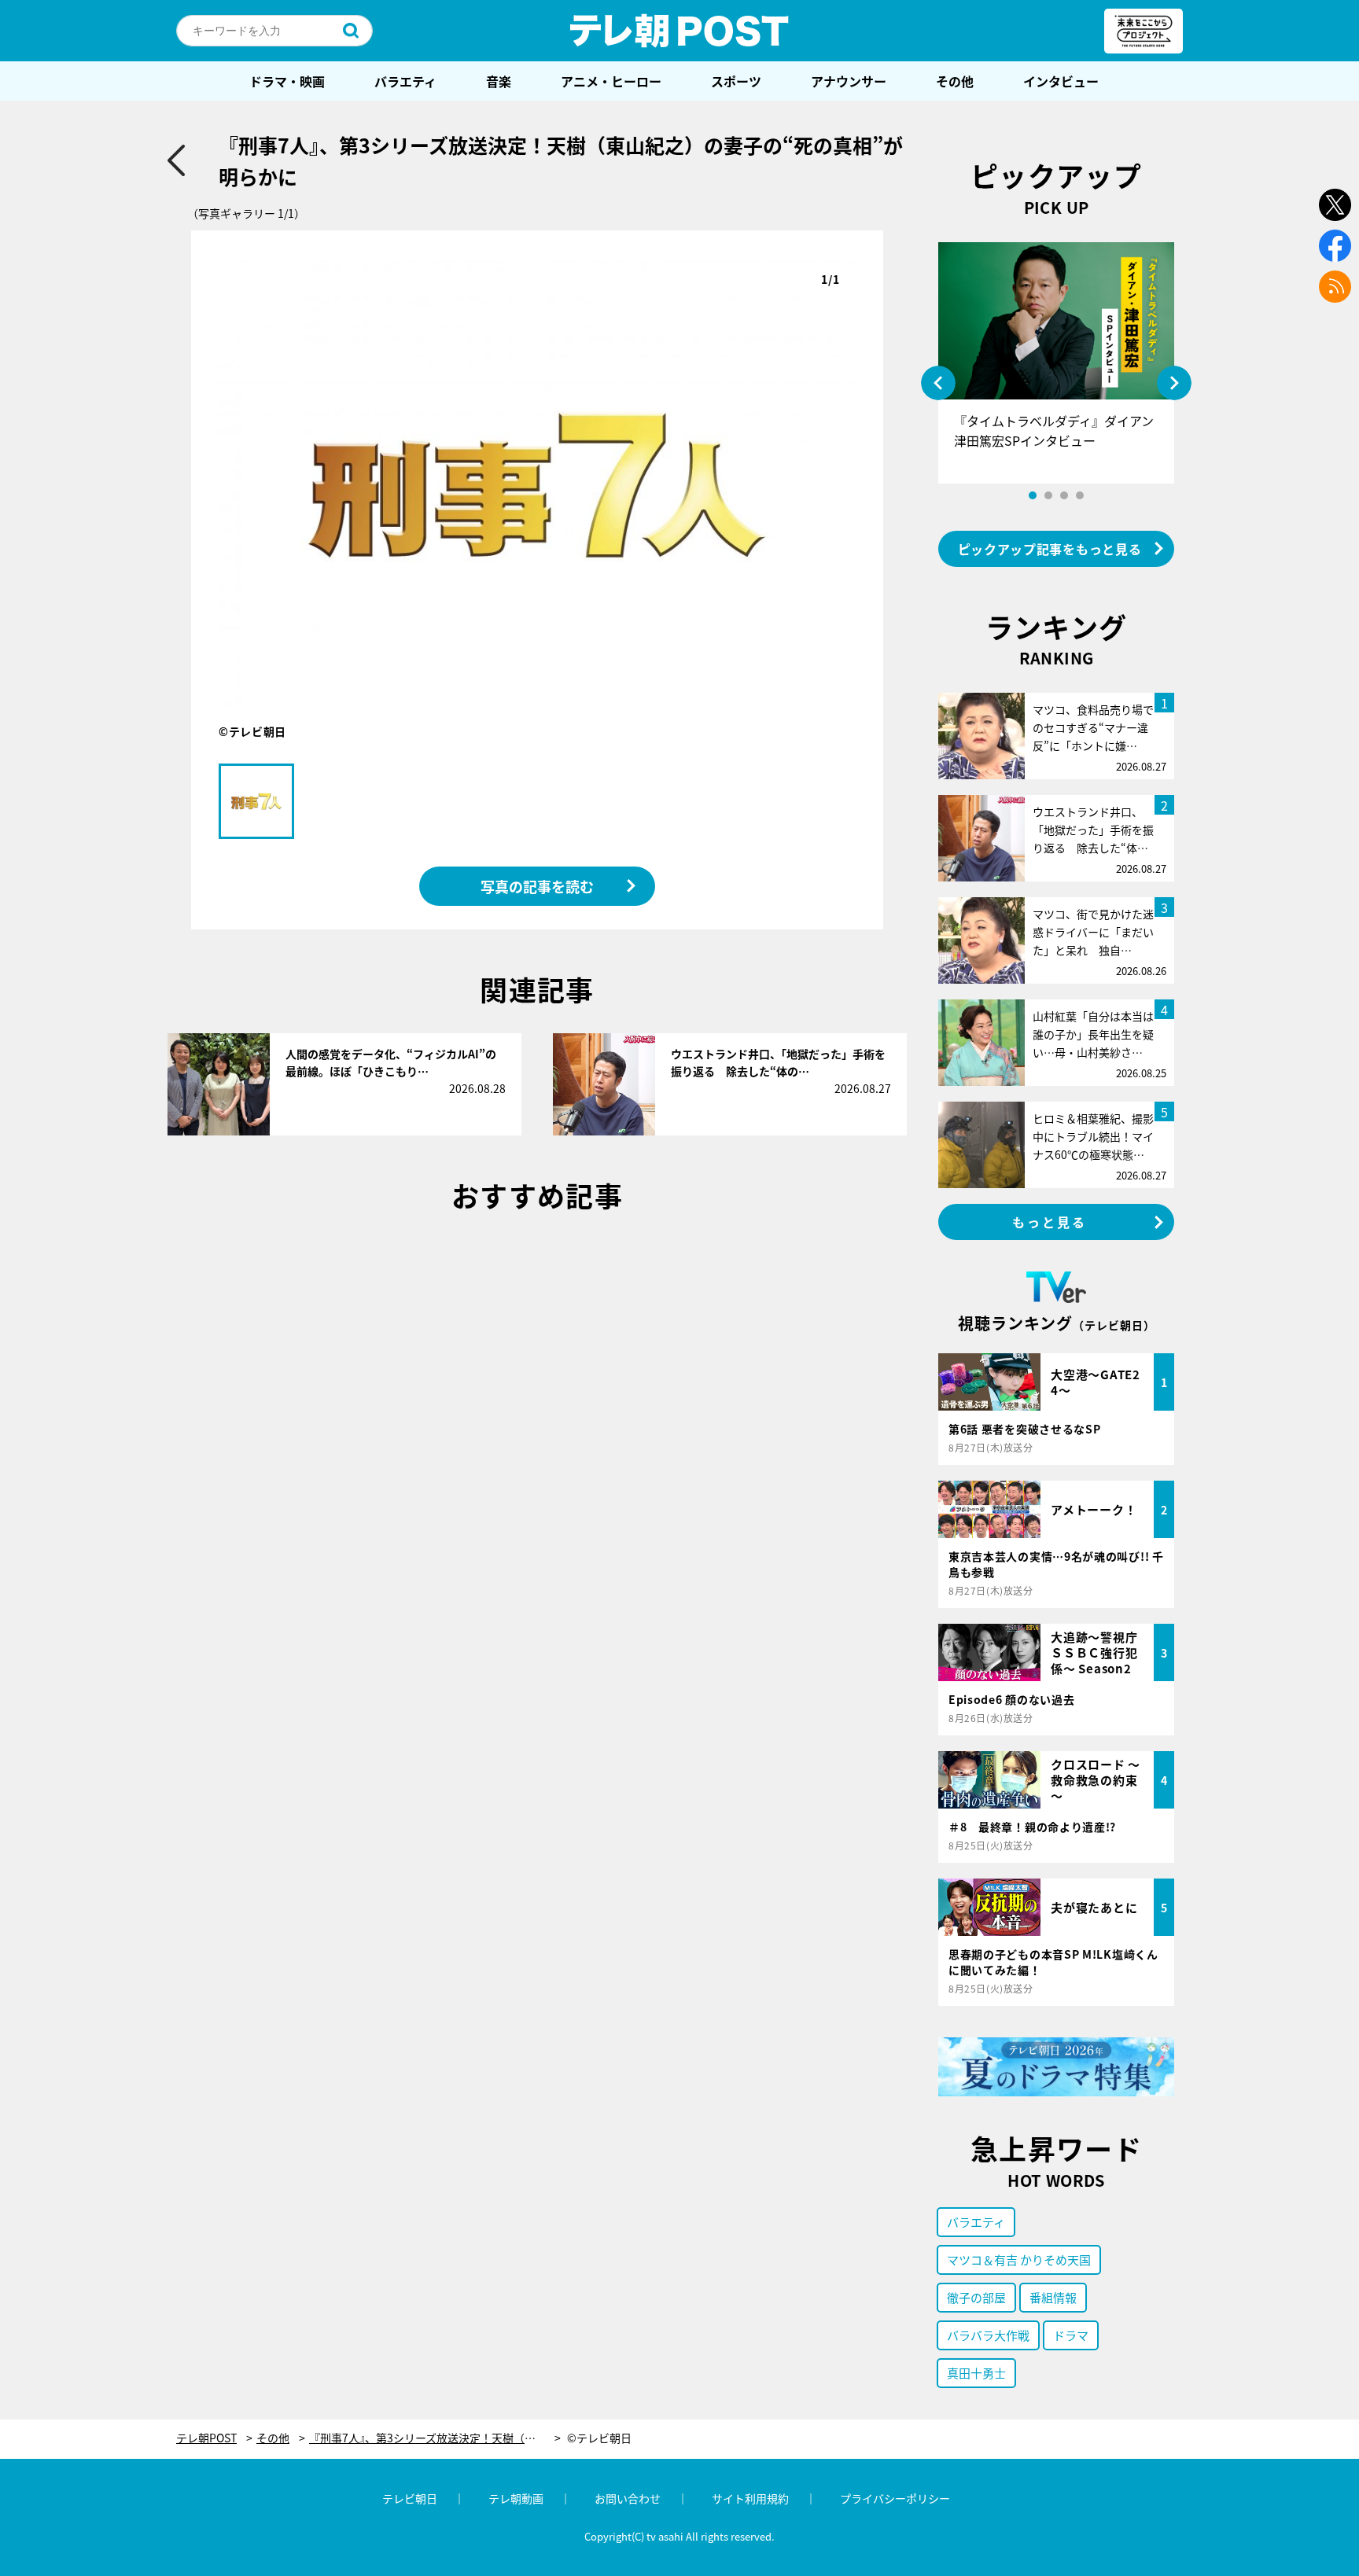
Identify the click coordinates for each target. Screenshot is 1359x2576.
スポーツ (736, 81)
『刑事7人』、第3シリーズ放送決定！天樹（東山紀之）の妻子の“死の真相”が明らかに (435, 2438)
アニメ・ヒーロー (611, 81)
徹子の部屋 (976, 2297)
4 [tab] (1080, 495)
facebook (1335, 246)
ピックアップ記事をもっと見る (1050, 549)
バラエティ (405, 81)
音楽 (499, 81)
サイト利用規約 (750, 2498)
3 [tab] (1064, 495)
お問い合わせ (628, 2498)
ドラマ (1071, 2335)
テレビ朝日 (410, 2498)
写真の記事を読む (537, 886)
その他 (955, 81)
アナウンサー (849, 81)
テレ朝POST (679, 31)
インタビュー (1061, 81)
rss (1335, 287)
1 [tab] (1033, 495)
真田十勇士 (976, 2373)
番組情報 (1053, 2297)
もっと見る (1050, 1222)
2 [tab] (1048, 495)
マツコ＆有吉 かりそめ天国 (1019, 2260)
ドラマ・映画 (287, 81)
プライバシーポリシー (895, 2498)
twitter (1335, 205)
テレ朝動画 (516, 2498)
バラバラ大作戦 (988, 2335)
